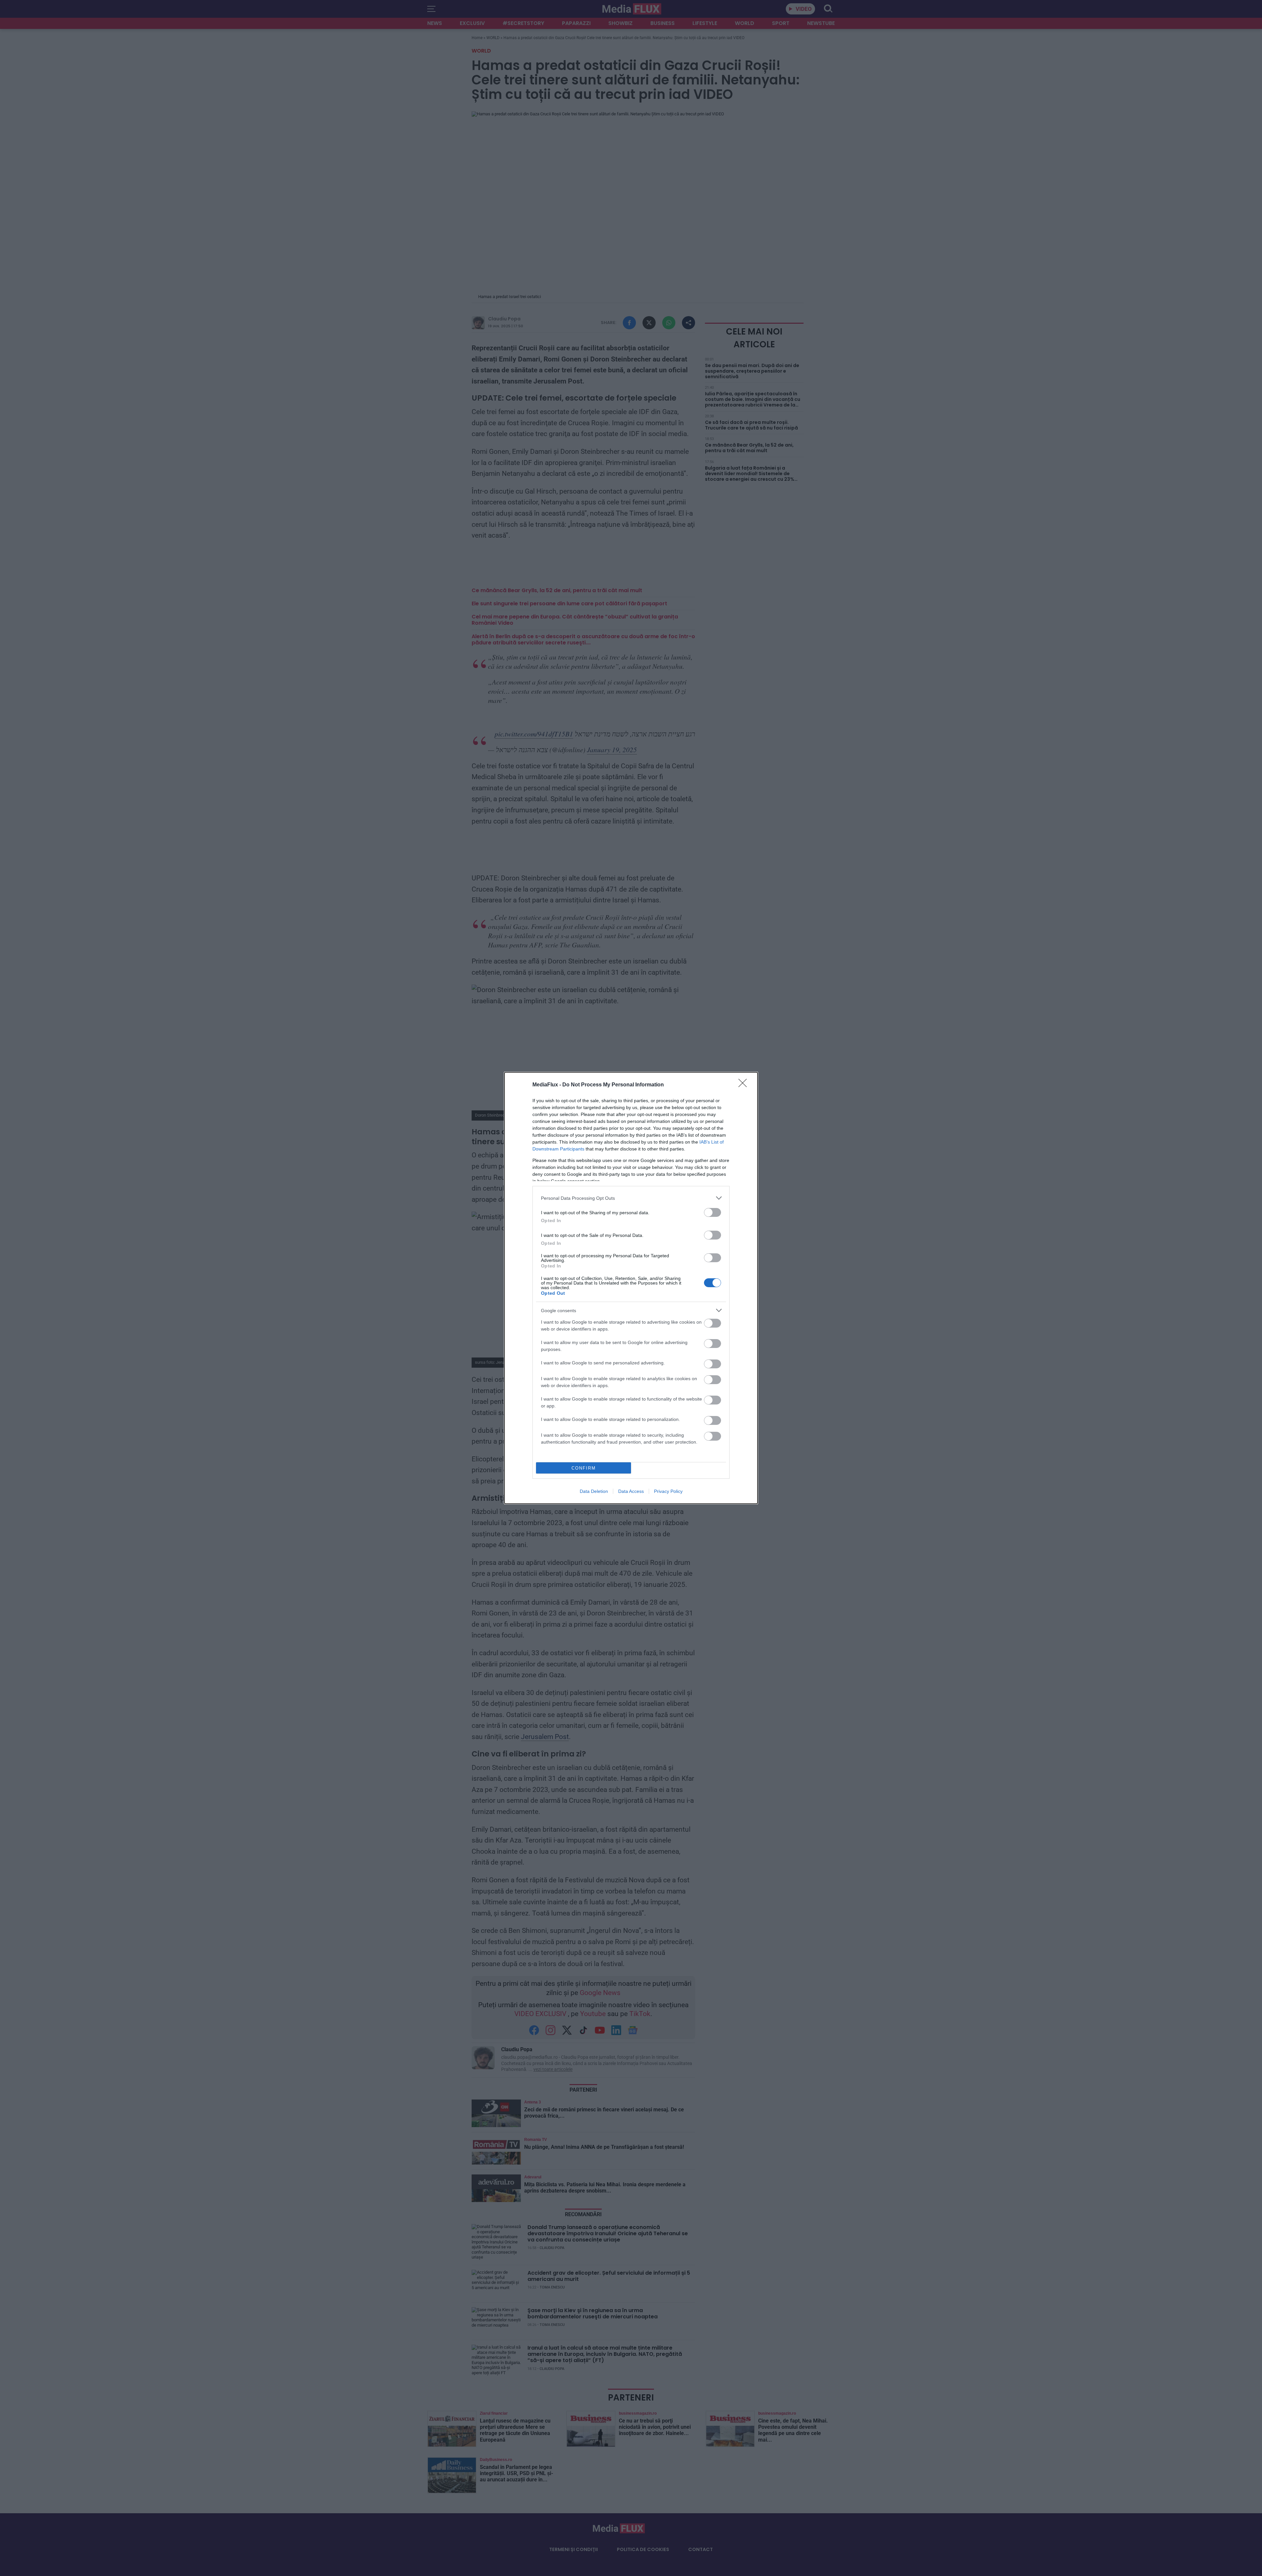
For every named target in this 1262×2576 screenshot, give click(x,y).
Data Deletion (594, 1491)
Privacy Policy (668, 1491)
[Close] (745, 1085)
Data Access (631, 1491)
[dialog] (631, 1288)
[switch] (713, 1212)
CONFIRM (584, 1468)
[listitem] (631, 1198)
